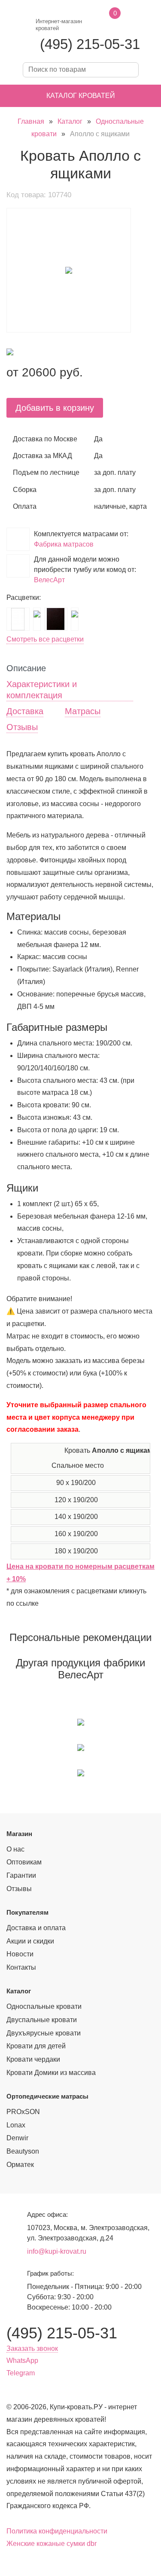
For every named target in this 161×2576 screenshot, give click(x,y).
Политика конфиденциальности (57, 2531)
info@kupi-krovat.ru (57, 2251)
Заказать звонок (32, 2348)
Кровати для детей (36, 2046)
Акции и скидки (30, 1941)
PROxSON (23, 2112)
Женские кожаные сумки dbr (52, 2544)
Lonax (16, 2125)
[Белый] (18, 619)
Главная (31, 121)
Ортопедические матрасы (47, 2096)
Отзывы (19, 1889)
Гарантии (21, 1875)
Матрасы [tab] (83, 711)
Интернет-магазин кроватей (59, 25)
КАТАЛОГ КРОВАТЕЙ (81, 96)
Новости (20, 1954)
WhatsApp (22, 2361)
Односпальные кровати (44, 2006)
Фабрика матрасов (64, 544)
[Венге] (56, 619)
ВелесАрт (49, 580)
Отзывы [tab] (22, 727)
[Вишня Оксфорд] (75, 614)
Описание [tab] (26, 668)
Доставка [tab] (25, 711)
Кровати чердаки (33, 2059)
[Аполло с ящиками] (69, 270)
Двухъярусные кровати (44, 2033)
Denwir (17, 2138)
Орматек (20, 2165)
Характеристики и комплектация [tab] (42, 690)
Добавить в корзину (55, 408)
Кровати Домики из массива (51, 2073)
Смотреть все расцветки (45, 639)
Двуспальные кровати (42, 2020)
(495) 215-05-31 (90, 44)
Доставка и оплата (36, 1928)
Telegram (21, 2373)
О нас (15, 1849)
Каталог (70, 121)
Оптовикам (24, 1862)
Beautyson (23, 2151)
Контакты (21, 1967)
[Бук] (37, 614)
